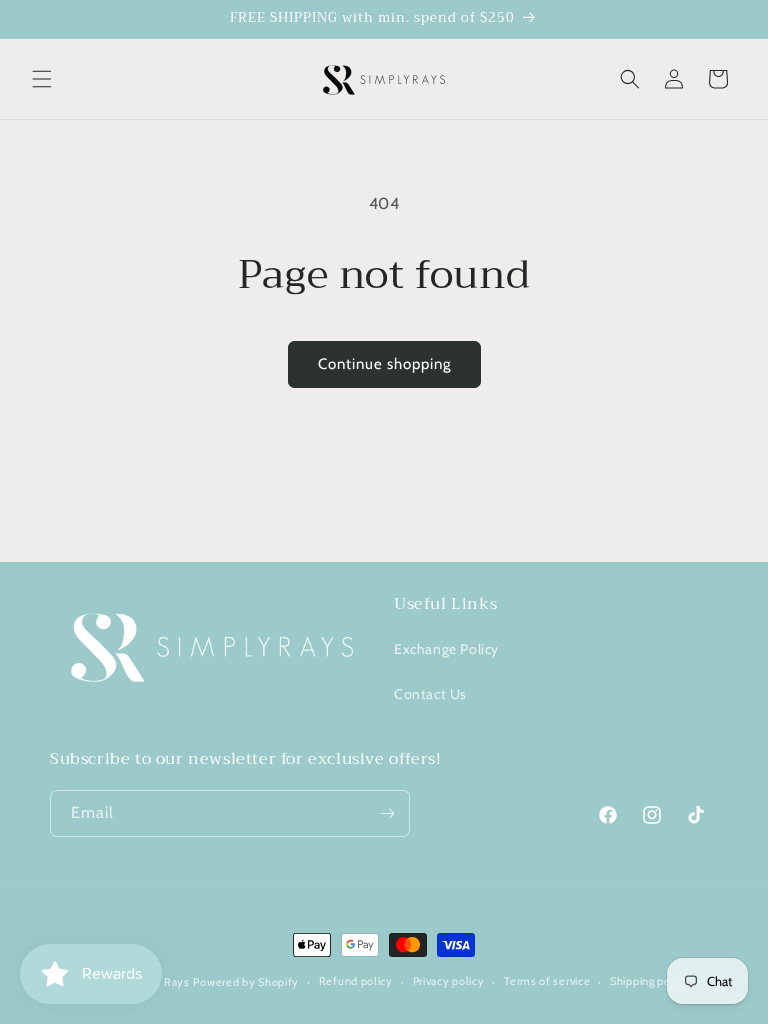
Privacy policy (449, 981)
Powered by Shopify (246, 982)
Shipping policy (650, 981)
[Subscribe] (387, 813)
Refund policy (356, 981)
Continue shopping (384, 364)
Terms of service (547, 981)
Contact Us (430, 694)
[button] (42, 79)
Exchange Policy (446, 649)
